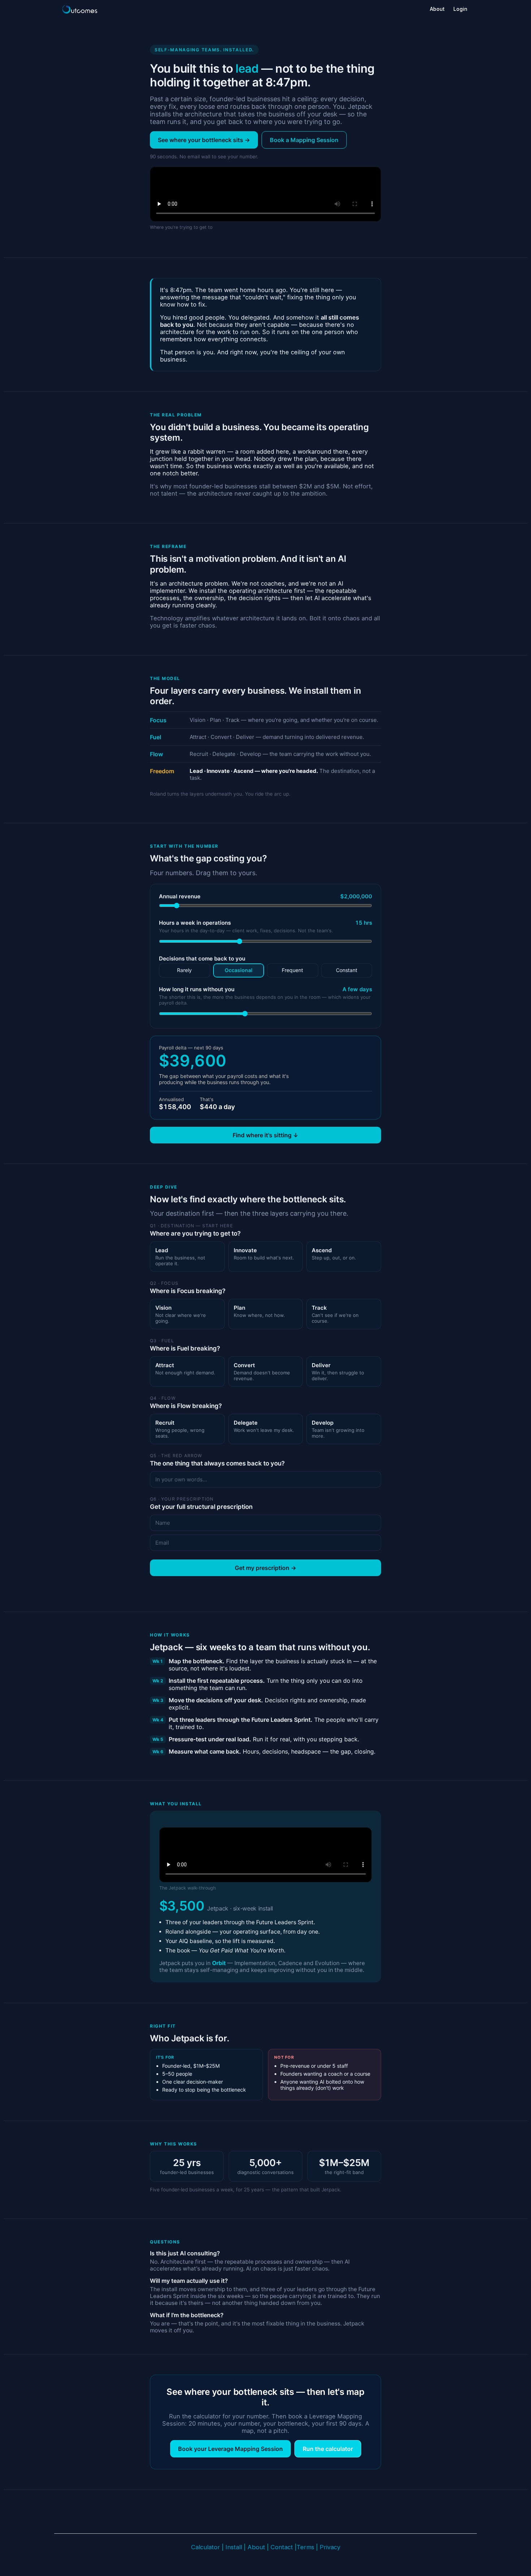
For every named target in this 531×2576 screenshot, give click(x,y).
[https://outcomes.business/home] (79, 9)
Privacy (330, 2547)
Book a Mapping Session (304, 140)
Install (234, 2547)
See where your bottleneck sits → (204, 140)
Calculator (206, 2547)
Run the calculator (328, 2449)
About (256, 2547)
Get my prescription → (265, 1568)
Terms (306, 2547)
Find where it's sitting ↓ (265, 1135)
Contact (282, 2547)
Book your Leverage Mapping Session (230, 2449)
